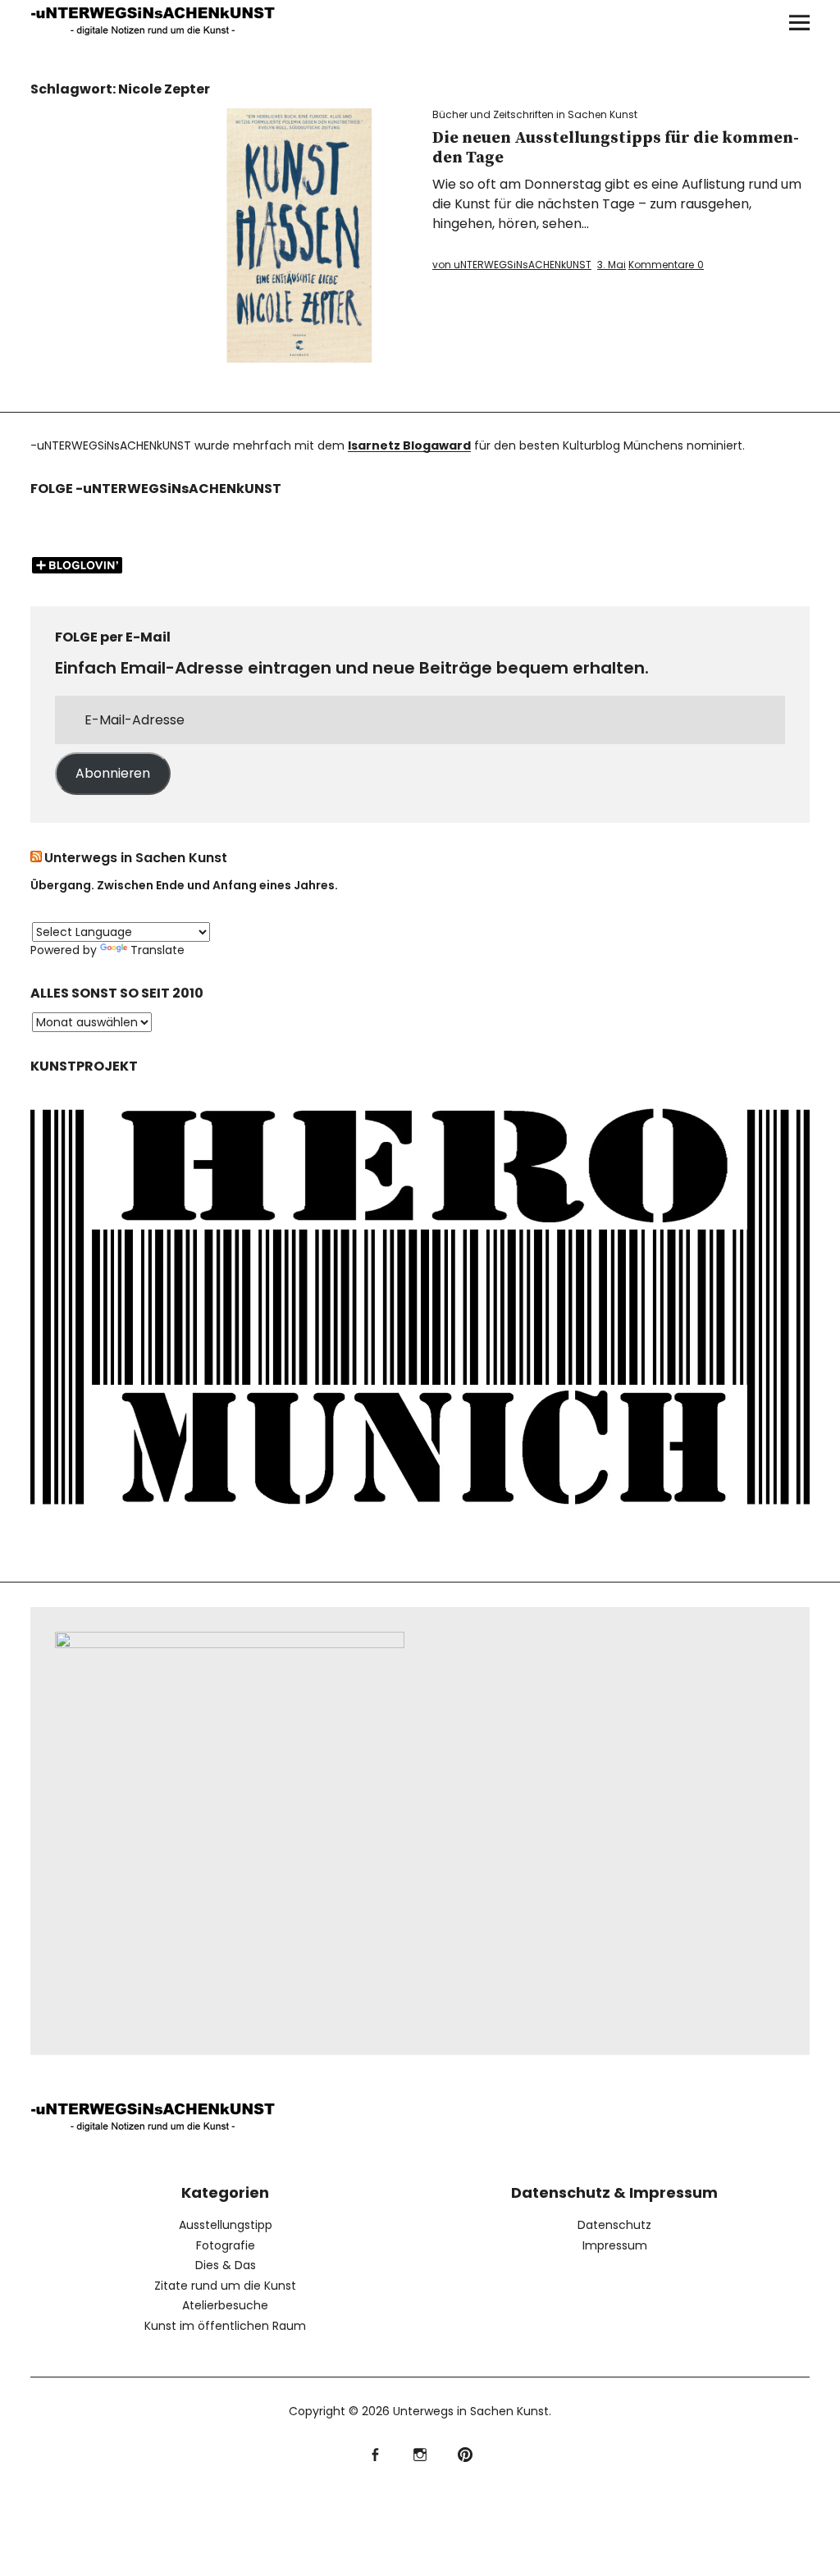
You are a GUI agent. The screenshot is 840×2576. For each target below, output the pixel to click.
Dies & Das (226, 2265)
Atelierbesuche (225, 2305)
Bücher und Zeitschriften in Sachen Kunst (535, 114)
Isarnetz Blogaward (409, 445)
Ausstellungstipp (226, 2225)
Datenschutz (614, 2225)
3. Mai (612, 265)
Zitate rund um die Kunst (225, 2286)
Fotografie (226, 2245)
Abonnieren (113, 773)
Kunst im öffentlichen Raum (225, 2326)
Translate (157, 950)
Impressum (615, 2245)
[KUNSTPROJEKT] (420, 1520)
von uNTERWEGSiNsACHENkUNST (512, 265)
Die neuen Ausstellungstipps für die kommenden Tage (616, 148)
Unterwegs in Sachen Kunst (136, 858)
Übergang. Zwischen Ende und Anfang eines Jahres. (184, 885)
